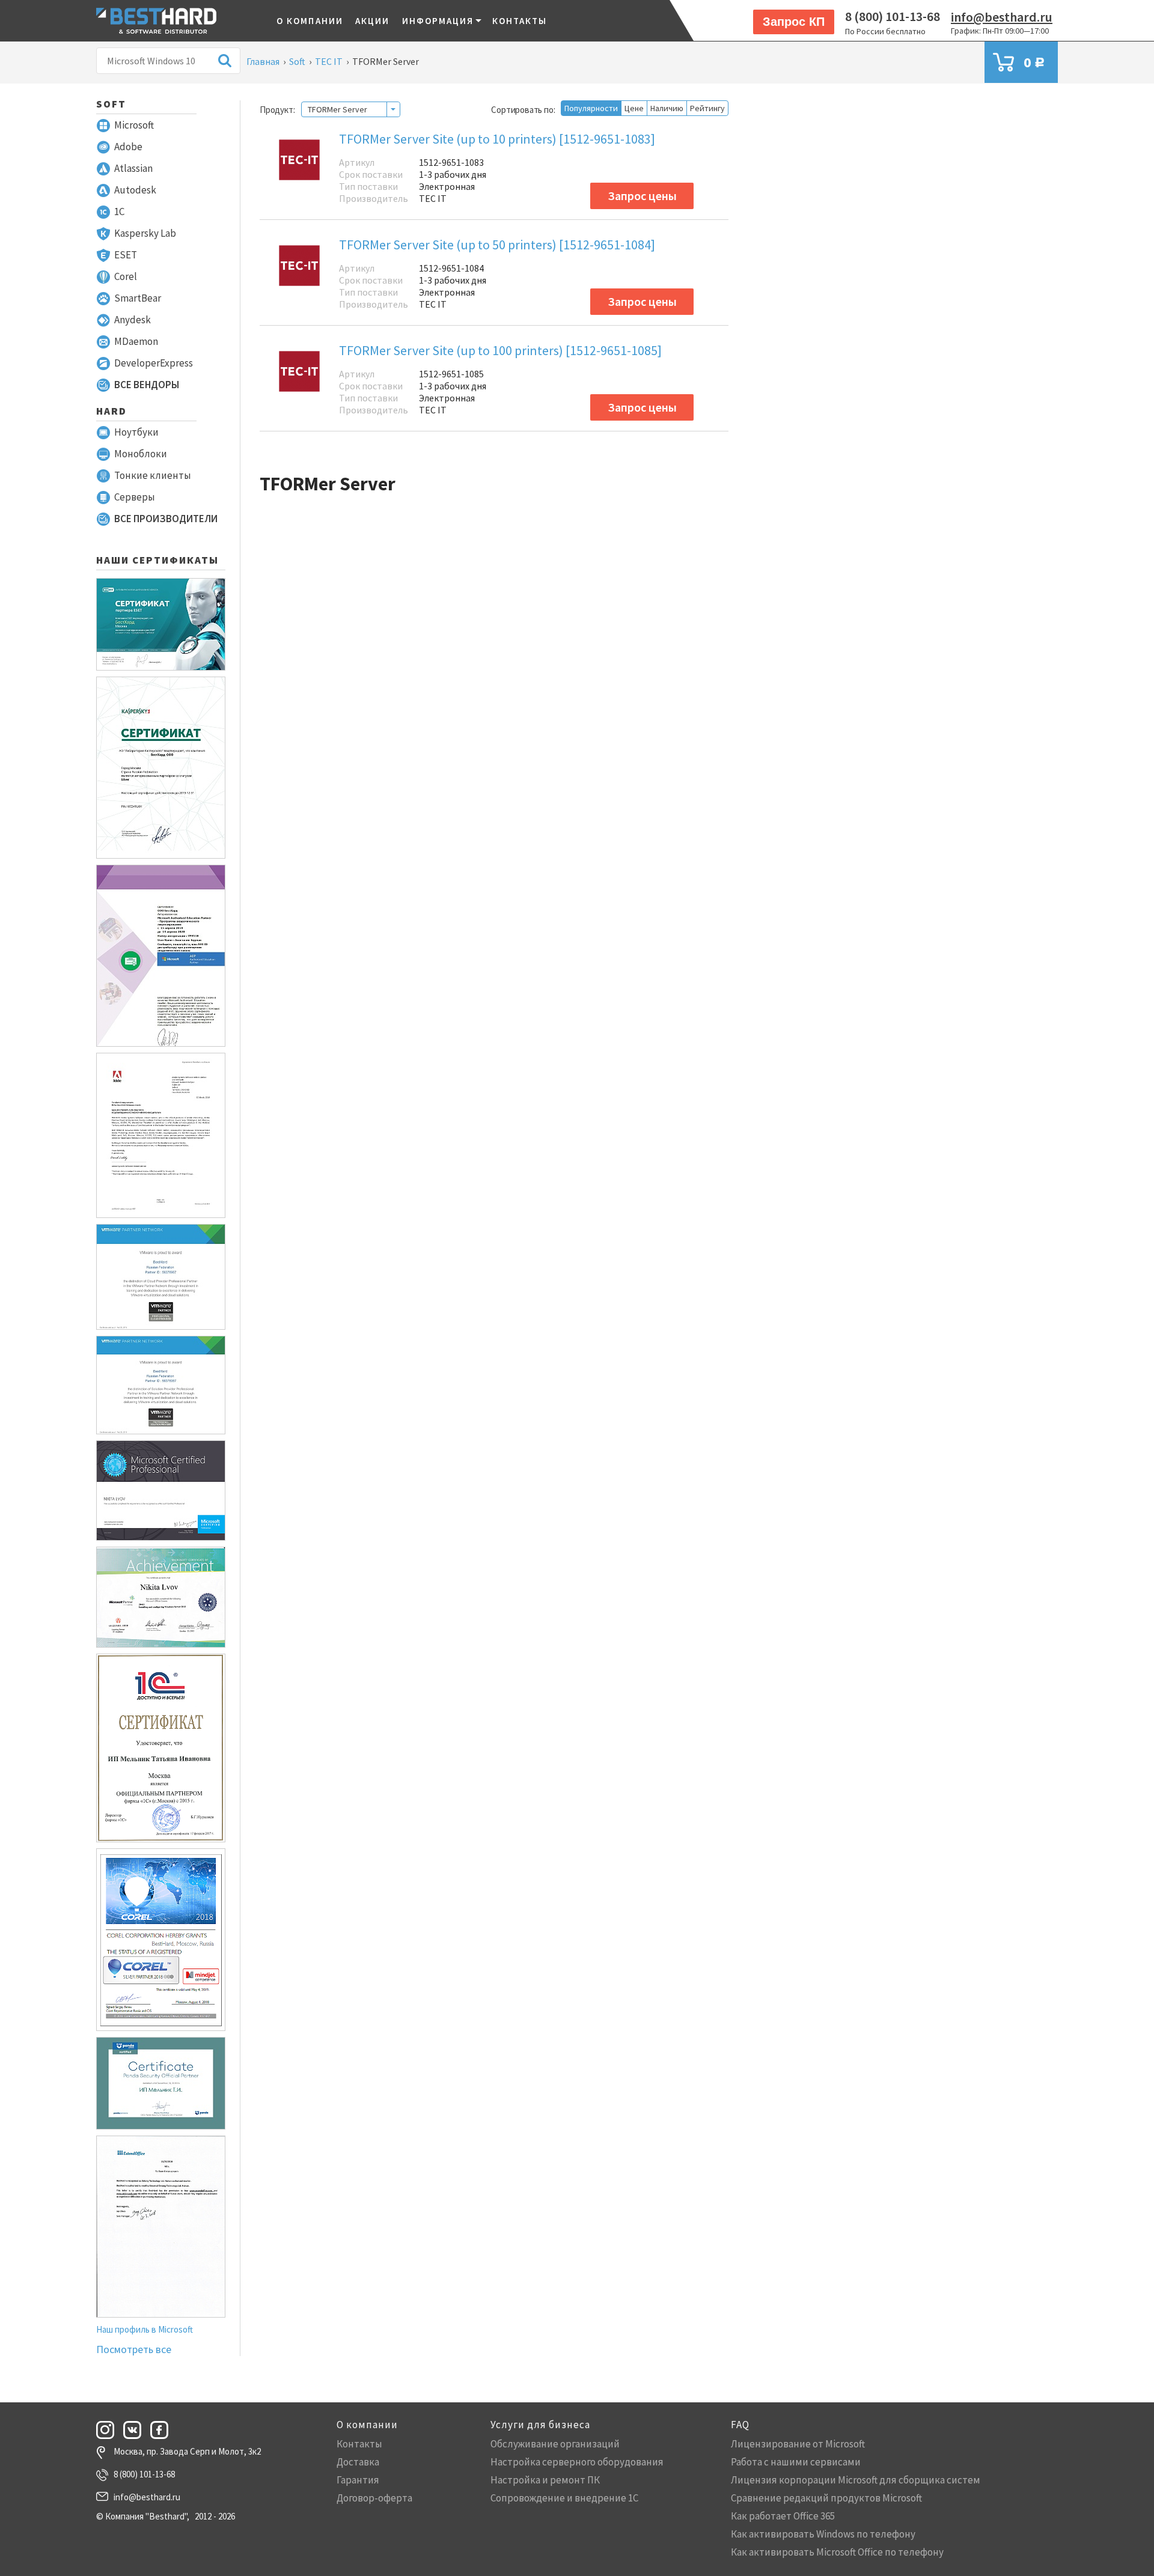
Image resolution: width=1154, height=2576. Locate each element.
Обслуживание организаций (555, 2444)
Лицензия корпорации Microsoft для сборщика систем (856, 2480)
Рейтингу (707, 108)
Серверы (135, 497)
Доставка (358, 2462)
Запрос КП (794, 22)
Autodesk (135, 190)
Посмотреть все (134, 2349)
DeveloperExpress (154, 363)
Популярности (591, 108)
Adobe (128, 147)
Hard (111, 411)
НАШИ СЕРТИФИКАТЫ (157, 560)
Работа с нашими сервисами (796, 2462)
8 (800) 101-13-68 (893, 16)
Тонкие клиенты (153, 475)
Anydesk (133, 320)
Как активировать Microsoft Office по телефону (837, 2552)
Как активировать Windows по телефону (823, 2534)
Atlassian (133, 168)
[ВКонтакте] (136, 2430)
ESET (126, 255)
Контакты (520, 21)
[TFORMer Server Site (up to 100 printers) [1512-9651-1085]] (299, 383)
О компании (310, 21)
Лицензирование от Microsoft (798, 2444)
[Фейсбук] (163, 2430)
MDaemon (136, 341)
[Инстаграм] (109, 2430)
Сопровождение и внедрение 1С (564, 2498)
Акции (373, 21)
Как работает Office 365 (783, 2516)
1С (119, 212)
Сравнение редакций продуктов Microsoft (826, 2498)
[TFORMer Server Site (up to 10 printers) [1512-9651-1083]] (299, 172)
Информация (438, 21)
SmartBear (138, 298)
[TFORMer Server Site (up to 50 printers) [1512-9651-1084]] (299, 277)
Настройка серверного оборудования (577, 2462)
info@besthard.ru (1002, 17)
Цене (634, 108)
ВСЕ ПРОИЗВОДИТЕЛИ (166, 519)
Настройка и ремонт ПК (545, 2480)
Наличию (667, 108)
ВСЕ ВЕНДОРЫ (147, 385)
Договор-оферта (374, 2498)
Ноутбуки (136, 432)
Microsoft (134, 125)
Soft (111, 104)
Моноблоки (141, 454)
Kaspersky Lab (145, 233)
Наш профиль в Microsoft (145, 2329)
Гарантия (358, 2480)
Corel (126, 276)
